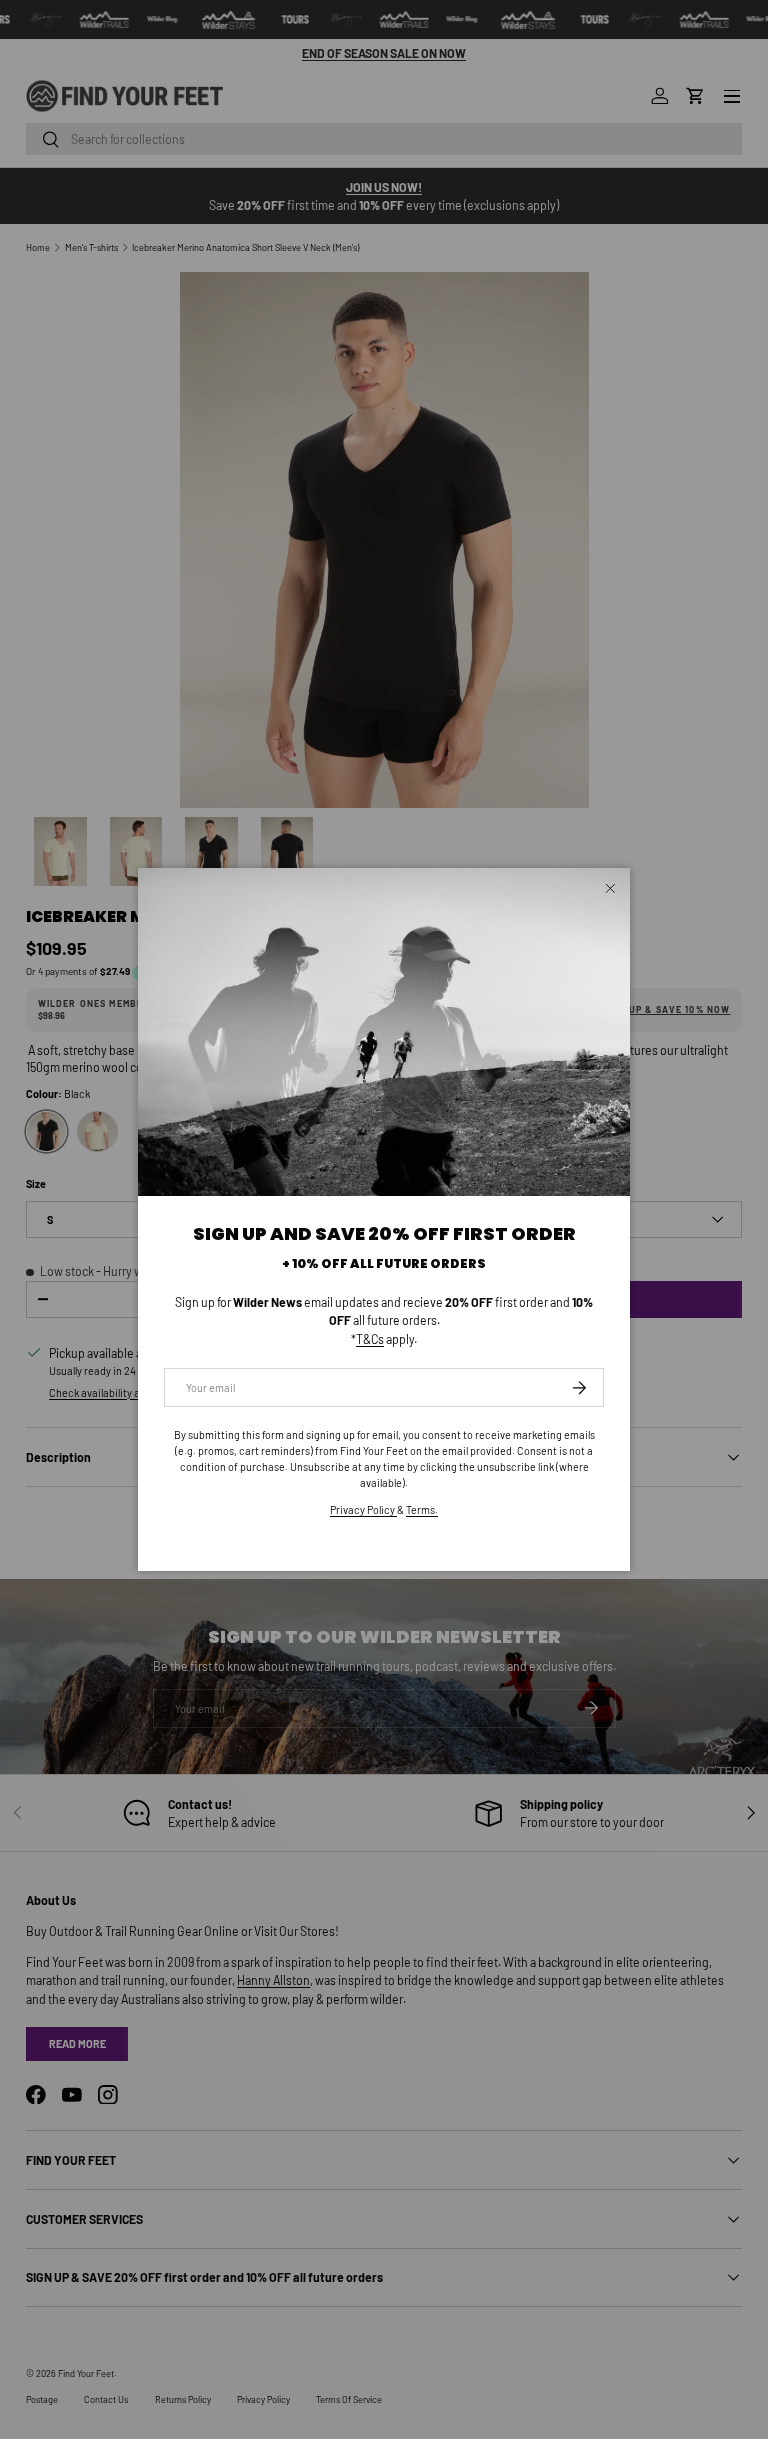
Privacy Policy (363, 1509)
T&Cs (370, 1339)
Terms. (422, 1509)
